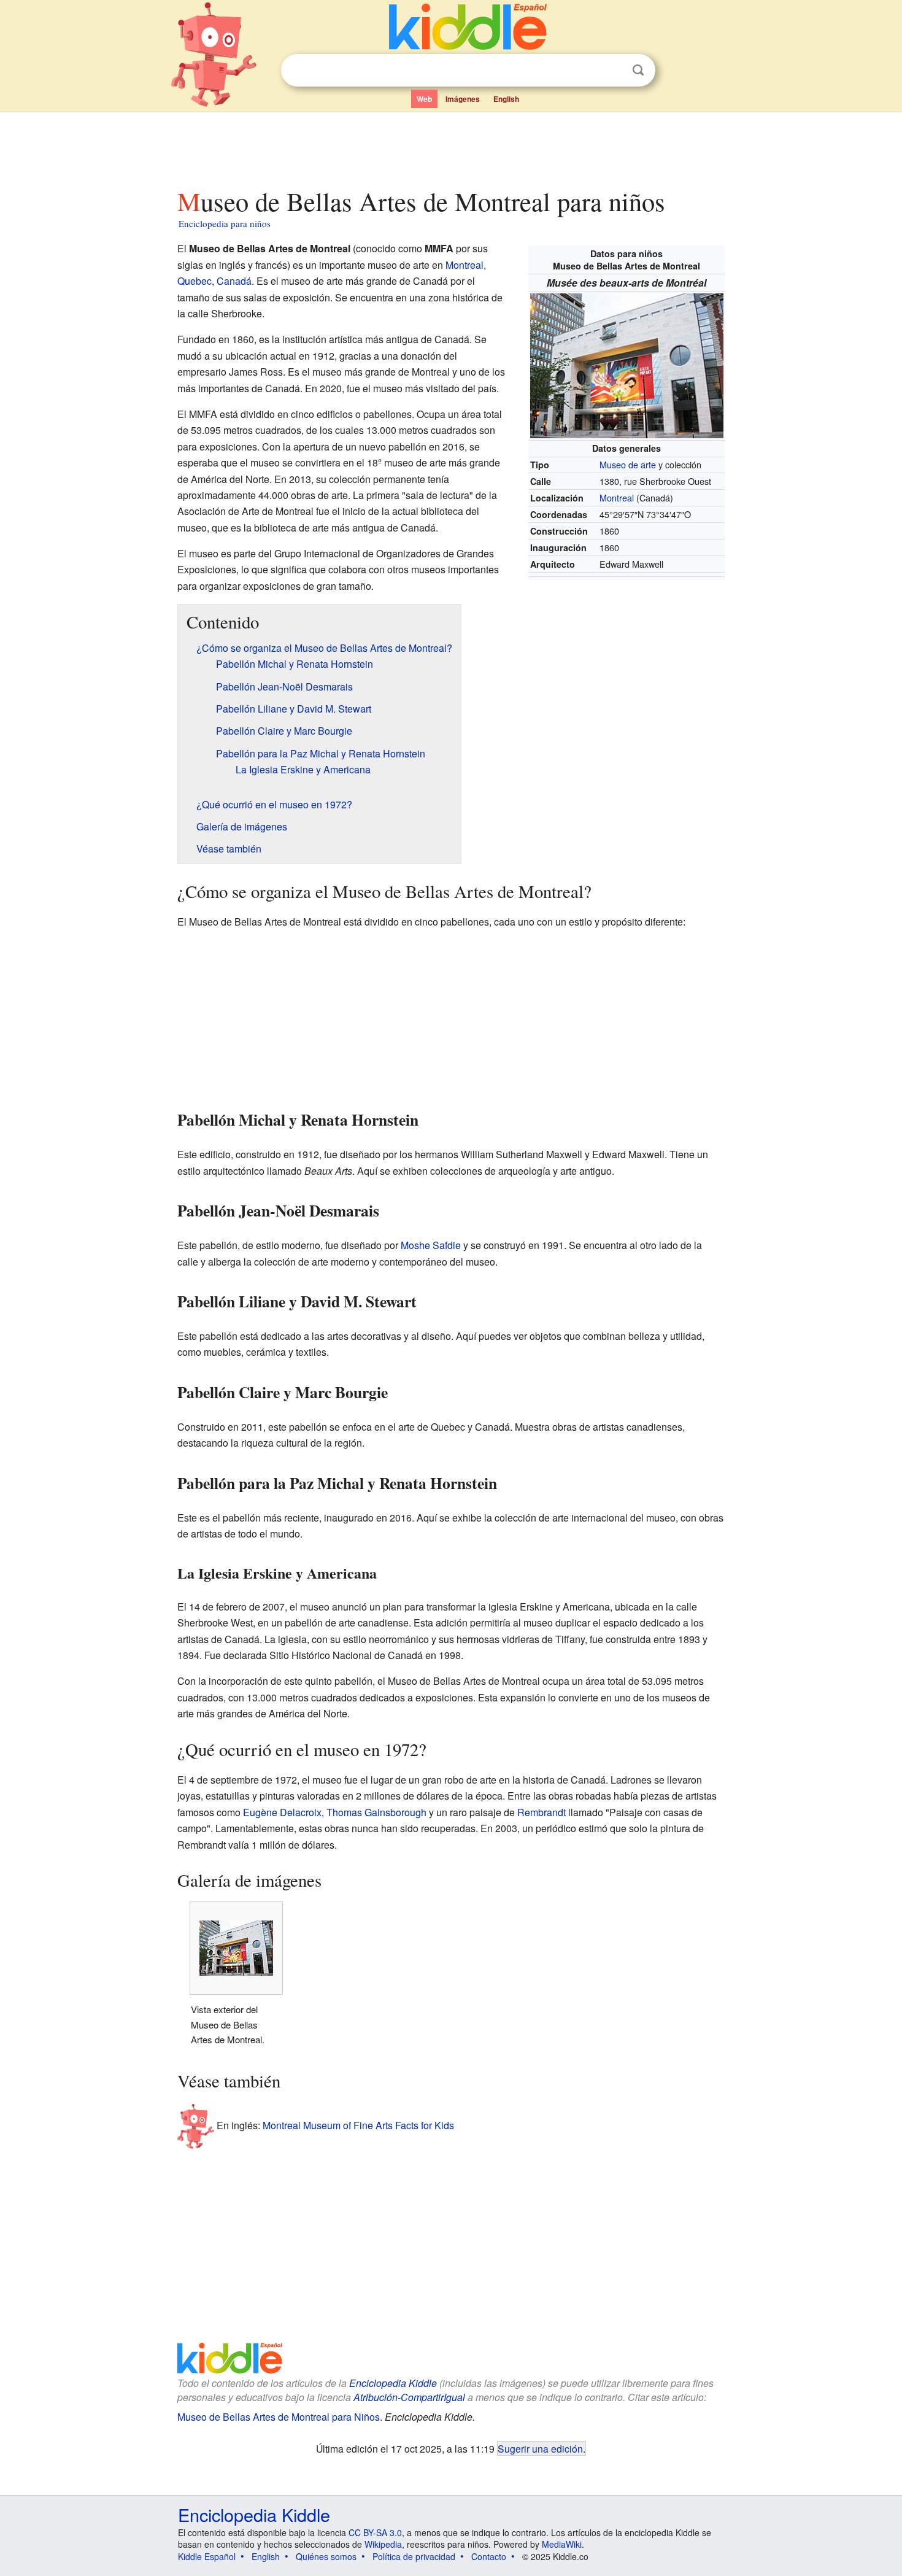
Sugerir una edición (540, 2448)
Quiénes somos (326, 2556)
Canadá (234, 281)
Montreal (617, 497)
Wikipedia (383, 2544)
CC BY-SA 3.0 (375, 2532)
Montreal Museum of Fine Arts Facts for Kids (358, 2125)
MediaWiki (562, 2544)
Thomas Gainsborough (376, 1812)
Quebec (195, 281)
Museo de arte (628, 464)
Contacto (489, 2556)
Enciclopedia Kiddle (393, 2383)
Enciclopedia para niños (225, 223)
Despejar (613, 71)
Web (424, 99)
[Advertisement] (450, 147)
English (506, 99)
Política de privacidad (414, 2556)
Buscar (638, 70)
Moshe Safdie (431, 1245)
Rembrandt (542, 1812)
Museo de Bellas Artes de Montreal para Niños (279, 2417)
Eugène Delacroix (282, 1812)
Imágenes (463, 99)
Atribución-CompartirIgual (409, 2397)
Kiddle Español (207, 2556)
